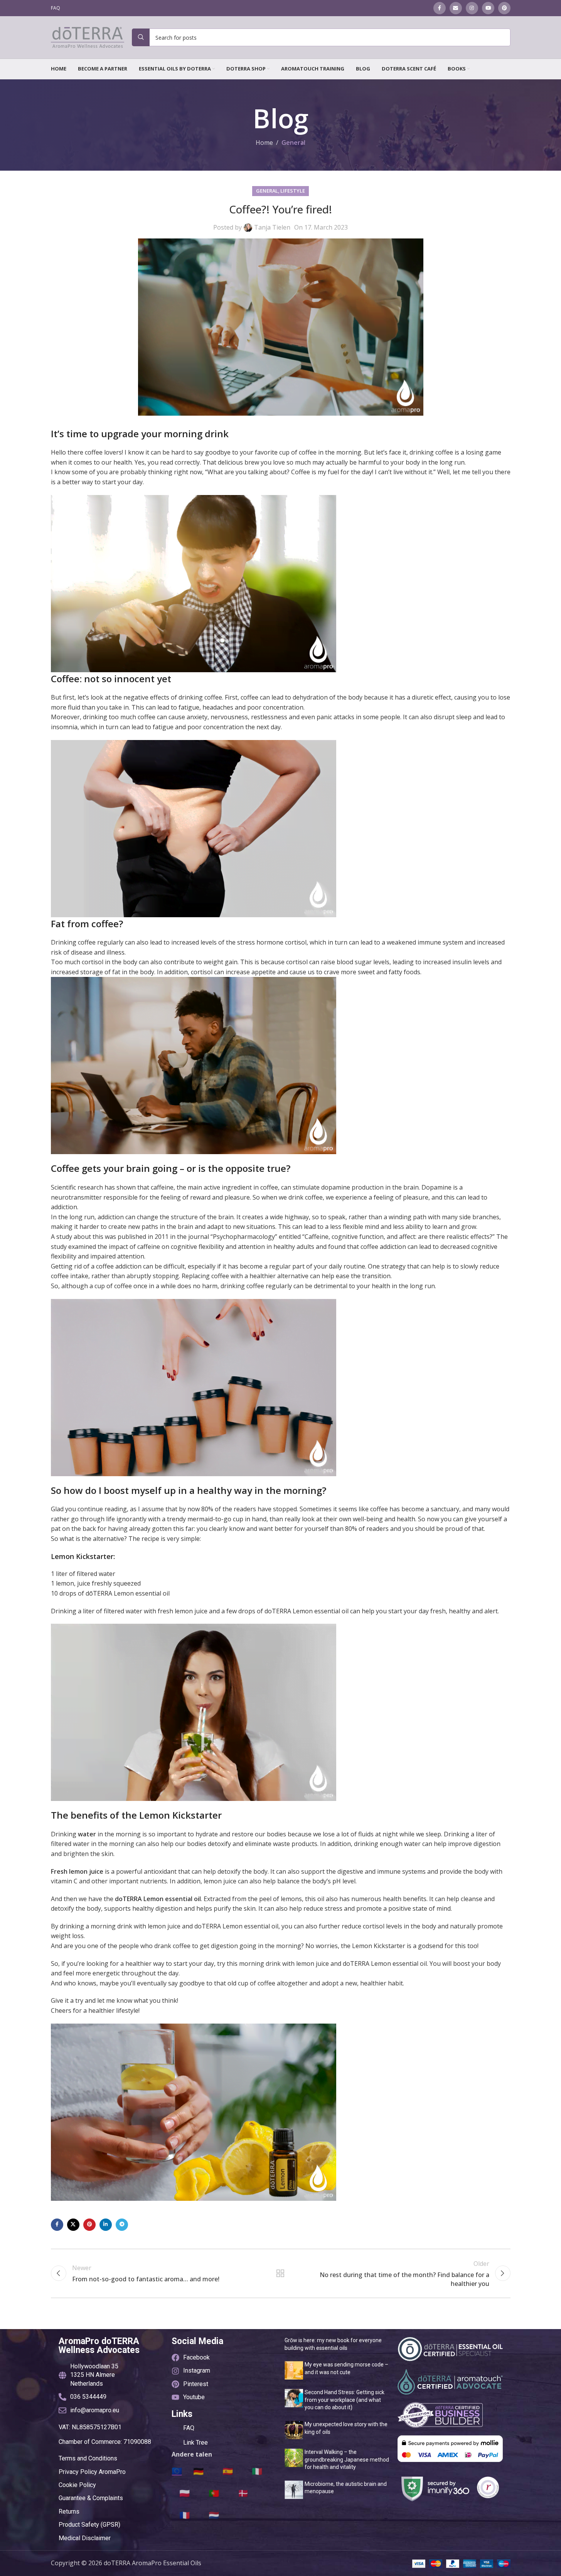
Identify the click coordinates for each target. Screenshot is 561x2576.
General (293, 143)
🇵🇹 (214, 2493)
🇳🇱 (214, 2515)
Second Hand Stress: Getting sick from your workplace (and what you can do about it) (345, 2400)
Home (264, 143)
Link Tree (195, 2443)
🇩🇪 (198, 2471)
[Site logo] (88, 37)
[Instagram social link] (472, 8)
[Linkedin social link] (106, 2225)
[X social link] (73, 2225)
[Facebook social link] (440, 8)
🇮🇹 (257, 2471)
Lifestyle (293, 191)
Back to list (280, 2273)
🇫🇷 (184, 2515)
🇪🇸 (228, 2471)
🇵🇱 (184, 2493)
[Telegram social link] (122, 2225)
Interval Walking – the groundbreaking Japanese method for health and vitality (347, 2459)
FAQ (189, 2428)
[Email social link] (456, 8)
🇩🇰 (243, 2493)
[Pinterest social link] (504, 8)
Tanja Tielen (272, 227)
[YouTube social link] (488, 8)
